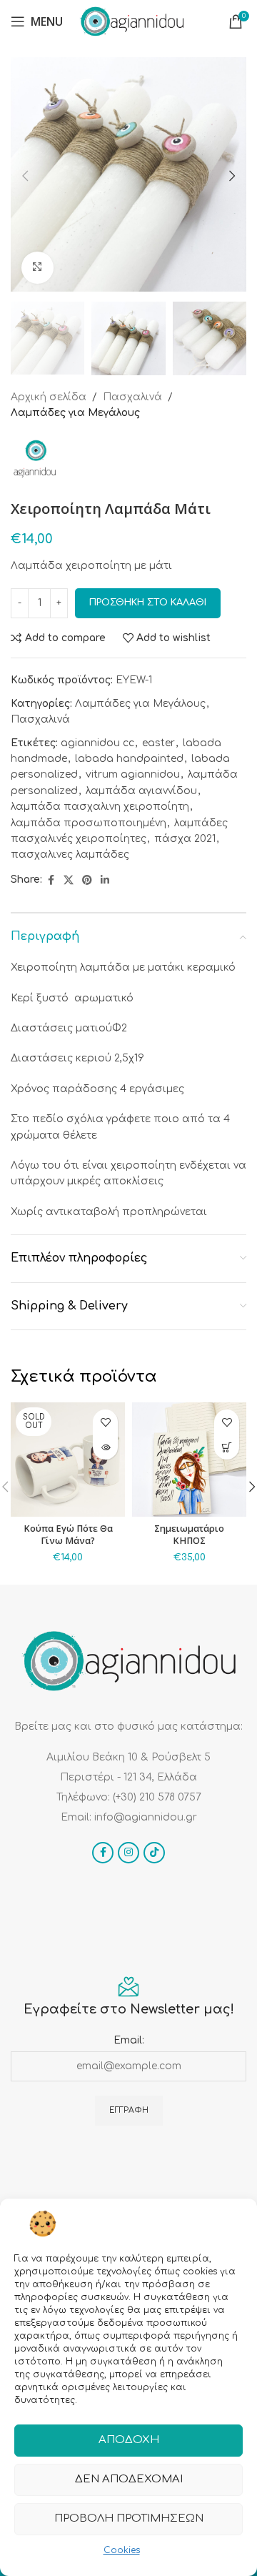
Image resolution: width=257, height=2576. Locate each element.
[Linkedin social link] (105, 881)
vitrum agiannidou (133, 774)
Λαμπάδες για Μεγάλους (75, 413)
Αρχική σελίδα (49, 397)
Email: (129, 2040)
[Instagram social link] (128, 1853)
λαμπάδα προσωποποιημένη (89, 823)
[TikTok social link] (154, 1853)
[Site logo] (132, 21)
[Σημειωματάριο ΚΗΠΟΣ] (189, 1460)
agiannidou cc (97, 743)
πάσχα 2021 (185, 839)
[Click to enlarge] (37, 268)
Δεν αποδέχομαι (129, 2479)
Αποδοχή (129, 2440)
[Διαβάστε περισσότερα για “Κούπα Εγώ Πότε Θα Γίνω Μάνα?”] (105, 1447)
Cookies (122, 2550)
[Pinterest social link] (87, 881)
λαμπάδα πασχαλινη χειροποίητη (100, 807)
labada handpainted (129, 759)
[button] (25, 176)
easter (158, 743)
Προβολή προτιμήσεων (129, 2518)
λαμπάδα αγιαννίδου (141, 791)
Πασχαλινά (132, 397)
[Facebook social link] (51, 881)
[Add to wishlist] (105, 1422)
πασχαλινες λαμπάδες (70, 854)
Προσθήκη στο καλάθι (148, 603)
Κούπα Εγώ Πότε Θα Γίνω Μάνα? (68, 1535)
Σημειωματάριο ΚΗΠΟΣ (189, 1535)
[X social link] (69, 881)
